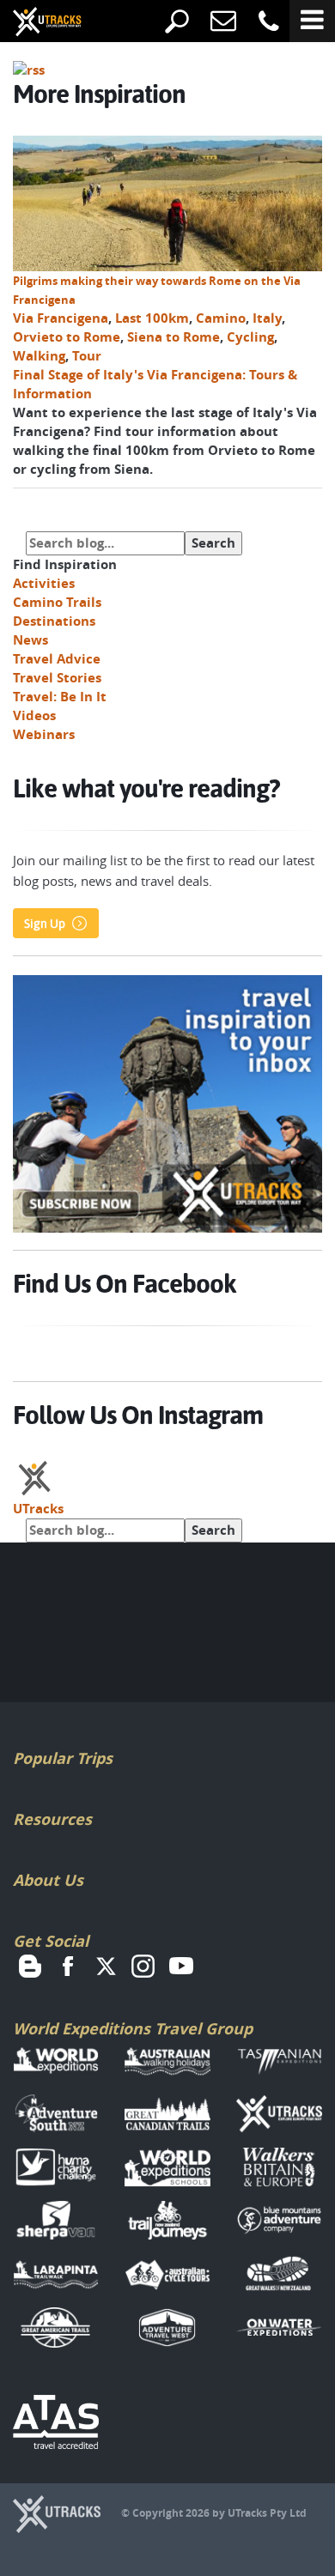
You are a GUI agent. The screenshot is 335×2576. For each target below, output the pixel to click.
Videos (34, 715)
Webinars (44, 734)
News (30, 640)
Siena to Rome (174, 337)
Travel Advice (57, 659)
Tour (87, 356)
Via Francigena (61, 318)
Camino (221, 318)
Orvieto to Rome (67, 337)
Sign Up (45, 924)
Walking (39, 356)
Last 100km (152, 318)
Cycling (250, 337)
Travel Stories (57, 678)
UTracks (38, 1509)
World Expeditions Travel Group (133, 2029)
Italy (267, 318)
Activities (44, 583)
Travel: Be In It (60, 697)
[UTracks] (34, 23)
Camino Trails (57, 602)
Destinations (54, 621)
